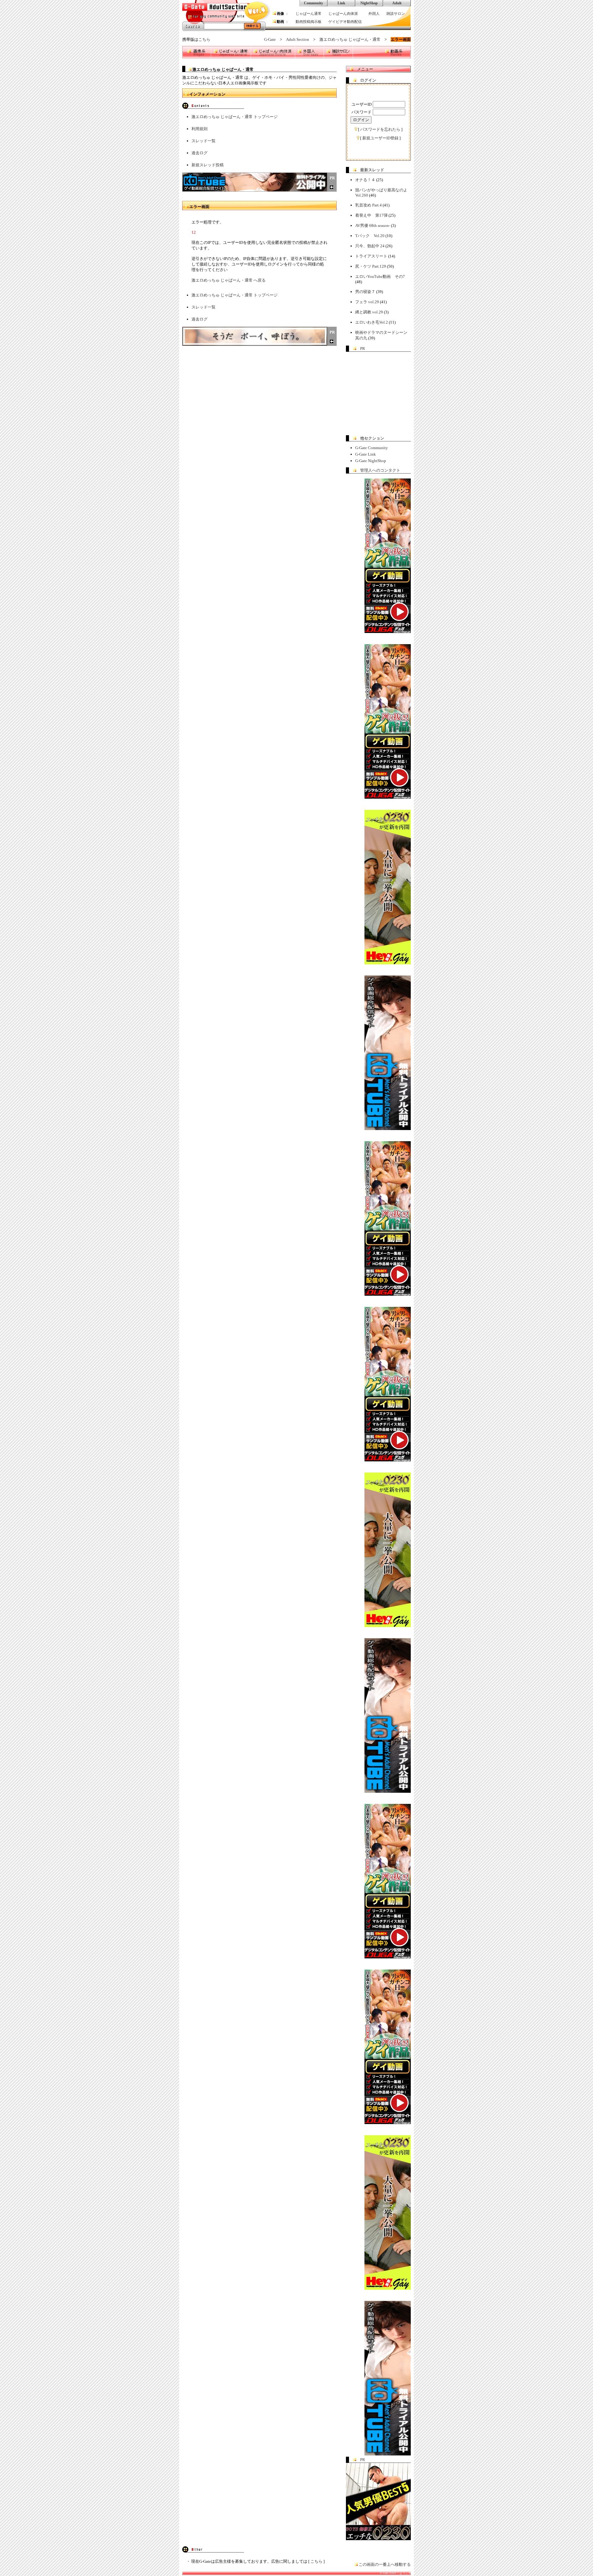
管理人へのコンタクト (380, 470)
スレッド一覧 (204, 141)
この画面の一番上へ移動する (385, 2564)
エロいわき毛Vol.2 (372, 322)
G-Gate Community (372, 448)
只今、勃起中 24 (370, 246)
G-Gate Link (366, 454)
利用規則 (200, 129)
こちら (204, 39)
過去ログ (200, 153)
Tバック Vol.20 (370, 236)
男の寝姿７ (365, 292)
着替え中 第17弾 (371, 215)
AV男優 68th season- (373, 225)
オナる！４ (365, 180)
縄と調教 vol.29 (369, 312)
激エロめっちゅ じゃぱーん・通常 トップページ (235, 117)
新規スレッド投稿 (208, 165)
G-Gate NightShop (371, 461)
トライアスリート (371, 256)
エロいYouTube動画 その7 (380, 276)
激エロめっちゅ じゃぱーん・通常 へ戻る (229, 280)
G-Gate (270, 39)
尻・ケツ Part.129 (371, 266)
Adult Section (298, 39)
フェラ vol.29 (367, 302)
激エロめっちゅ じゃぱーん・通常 (350, 39)
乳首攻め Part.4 (368, 205)
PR (363, 349)
